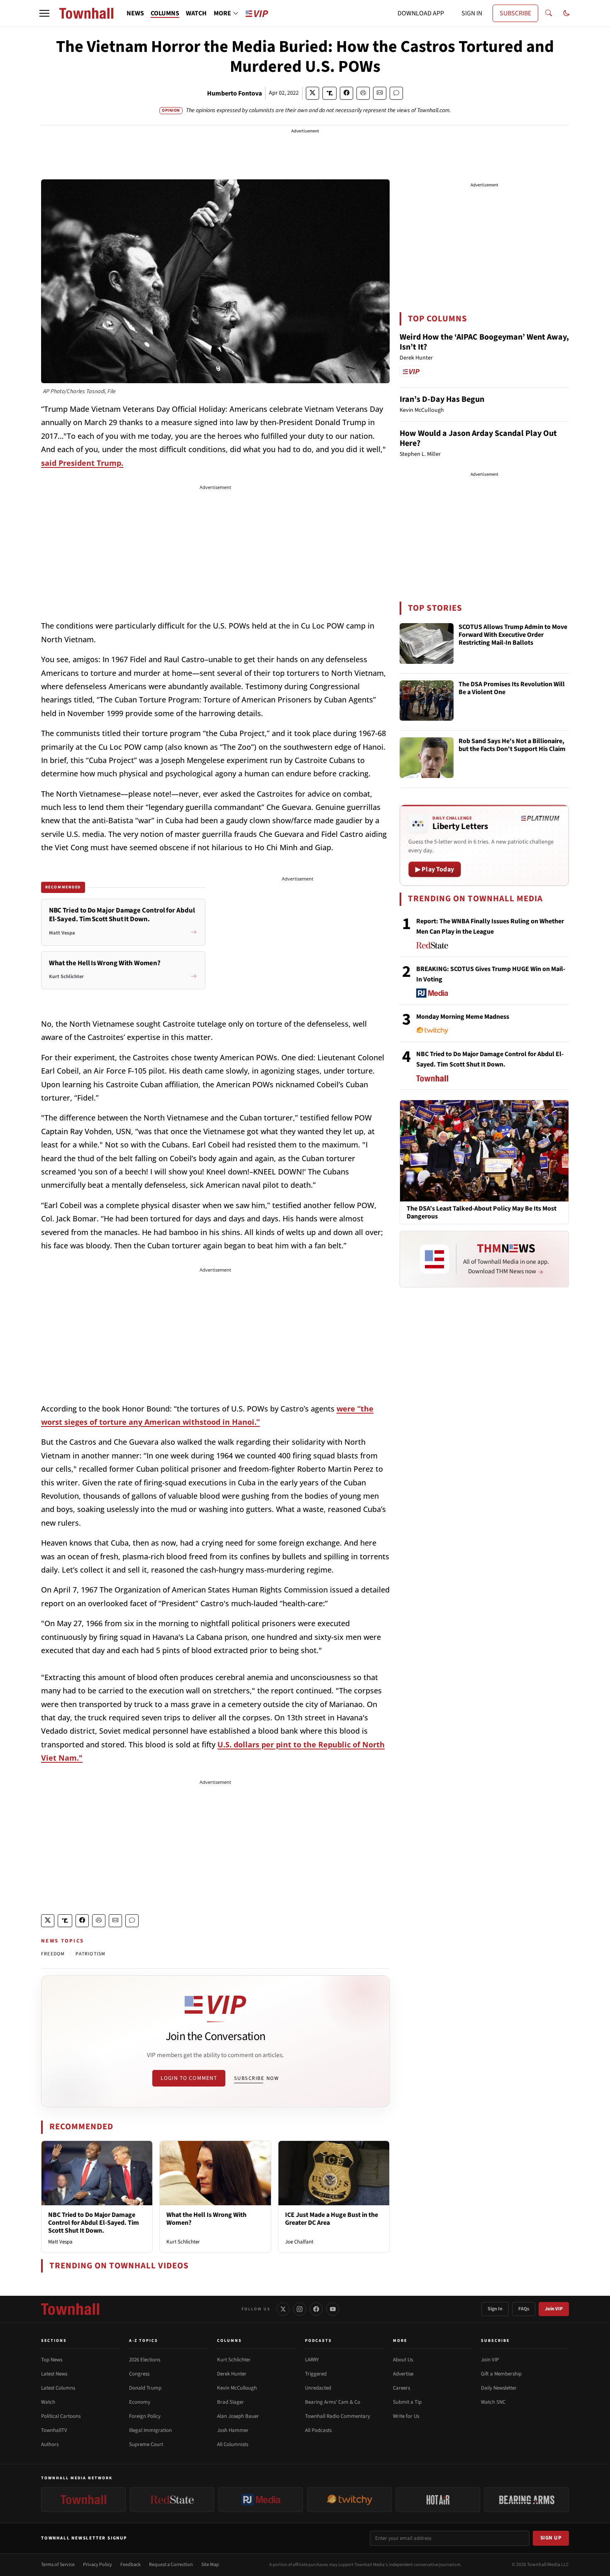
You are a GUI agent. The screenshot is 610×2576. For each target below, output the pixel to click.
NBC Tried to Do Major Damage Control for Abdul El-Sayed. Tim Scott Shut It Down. (94, 2223)
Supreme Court (146, 2444)
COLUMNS (165, 13)
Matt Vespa (60, 2242)
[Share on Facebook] (346, 93)
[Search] (549, 13)
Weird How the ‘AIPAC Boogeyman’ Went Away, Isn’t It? (484, 342)
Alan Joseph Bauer (238, 2416)
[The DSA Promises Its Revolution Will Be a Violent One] (427, 701)
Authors (50, 2444)
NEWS (135, 13)
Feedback (131, 2565)
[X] (283, 2309)
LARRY (312, 2360)
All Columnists (233, 2444)
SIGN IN (472, 13)
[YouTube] (333, 2309)
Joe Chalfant (299, 2242)
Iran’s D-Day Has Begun (442, 399)
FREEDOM (53, 1954)
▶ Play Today (435, 869)
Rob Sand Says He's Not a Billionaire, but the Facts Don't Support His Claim (512, 745)
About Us (403, 2360)
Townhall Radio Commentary (338, 2416)
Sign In (495, 2309)
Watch (48, 2402)
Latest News (54, 2374)
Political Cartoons (61, 2416)
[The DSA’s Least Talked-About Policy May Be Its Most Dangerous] (484, 1150)
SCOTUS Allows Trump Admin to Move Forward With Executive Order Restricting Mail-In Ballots (513, 635)
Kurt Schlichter (183, 2242)
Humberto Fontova (234, 93)
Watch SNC (493, 2402)
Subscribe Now (256, 2078)
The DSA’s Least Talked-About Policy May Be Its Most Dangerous (482, 1213)
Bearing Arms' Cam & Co (333, 2402)
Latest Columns (58, 2388)
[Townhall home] (70, 2309)
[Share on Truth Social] (330, 93)
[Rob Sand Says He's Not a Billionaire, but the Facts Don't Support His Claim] (427, 758)
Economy (140, 2402)
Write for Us (406, 2416)
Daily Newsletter (499, 2388)
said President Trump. (82, 463)
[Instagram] (300, 2309)
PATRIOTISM (90, 1954)
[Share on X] (312, 93)
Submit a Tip (407, 2402)
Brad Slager (231, 2402)
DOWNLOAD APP (421, 13)
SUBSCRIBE (515, 13)
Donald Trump (145, 2388)
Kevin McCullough (237, 2388)
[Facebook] (316, 2309)
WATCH (196, 13)
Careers (401, 2388)
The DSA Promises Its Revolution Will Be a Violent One (512, 689)
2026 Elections (145, 2360)
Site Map (210, 2565)
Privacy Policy (98, 2565)
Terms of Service (58, 2565)
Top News (52, 2360)
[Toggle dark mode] (566, 13)
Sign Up (551, 2538)
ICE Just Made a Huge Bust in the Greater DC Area (332, 2219)
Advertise (403, 2374)
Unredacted (318, 2388)
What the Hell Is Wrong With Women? (206, 2219)
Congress (139, 2374)
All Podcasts (318, 2430)
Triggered (316, 2374)
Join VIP (554, 2309)
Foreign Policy (145, 2416)
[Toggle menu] (44, 13)
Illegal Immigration (150, 2430)
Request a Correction (171, 2565)
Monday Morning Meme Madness (463, 1017)
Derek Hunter (232, 2374)
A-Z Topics (144, 2341)
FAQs (524, 2309)
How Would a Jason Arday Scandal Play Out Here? (478, 438)
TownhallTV (54, 2430)
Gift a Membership (501, 2374)
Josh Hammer (233, 2430)
